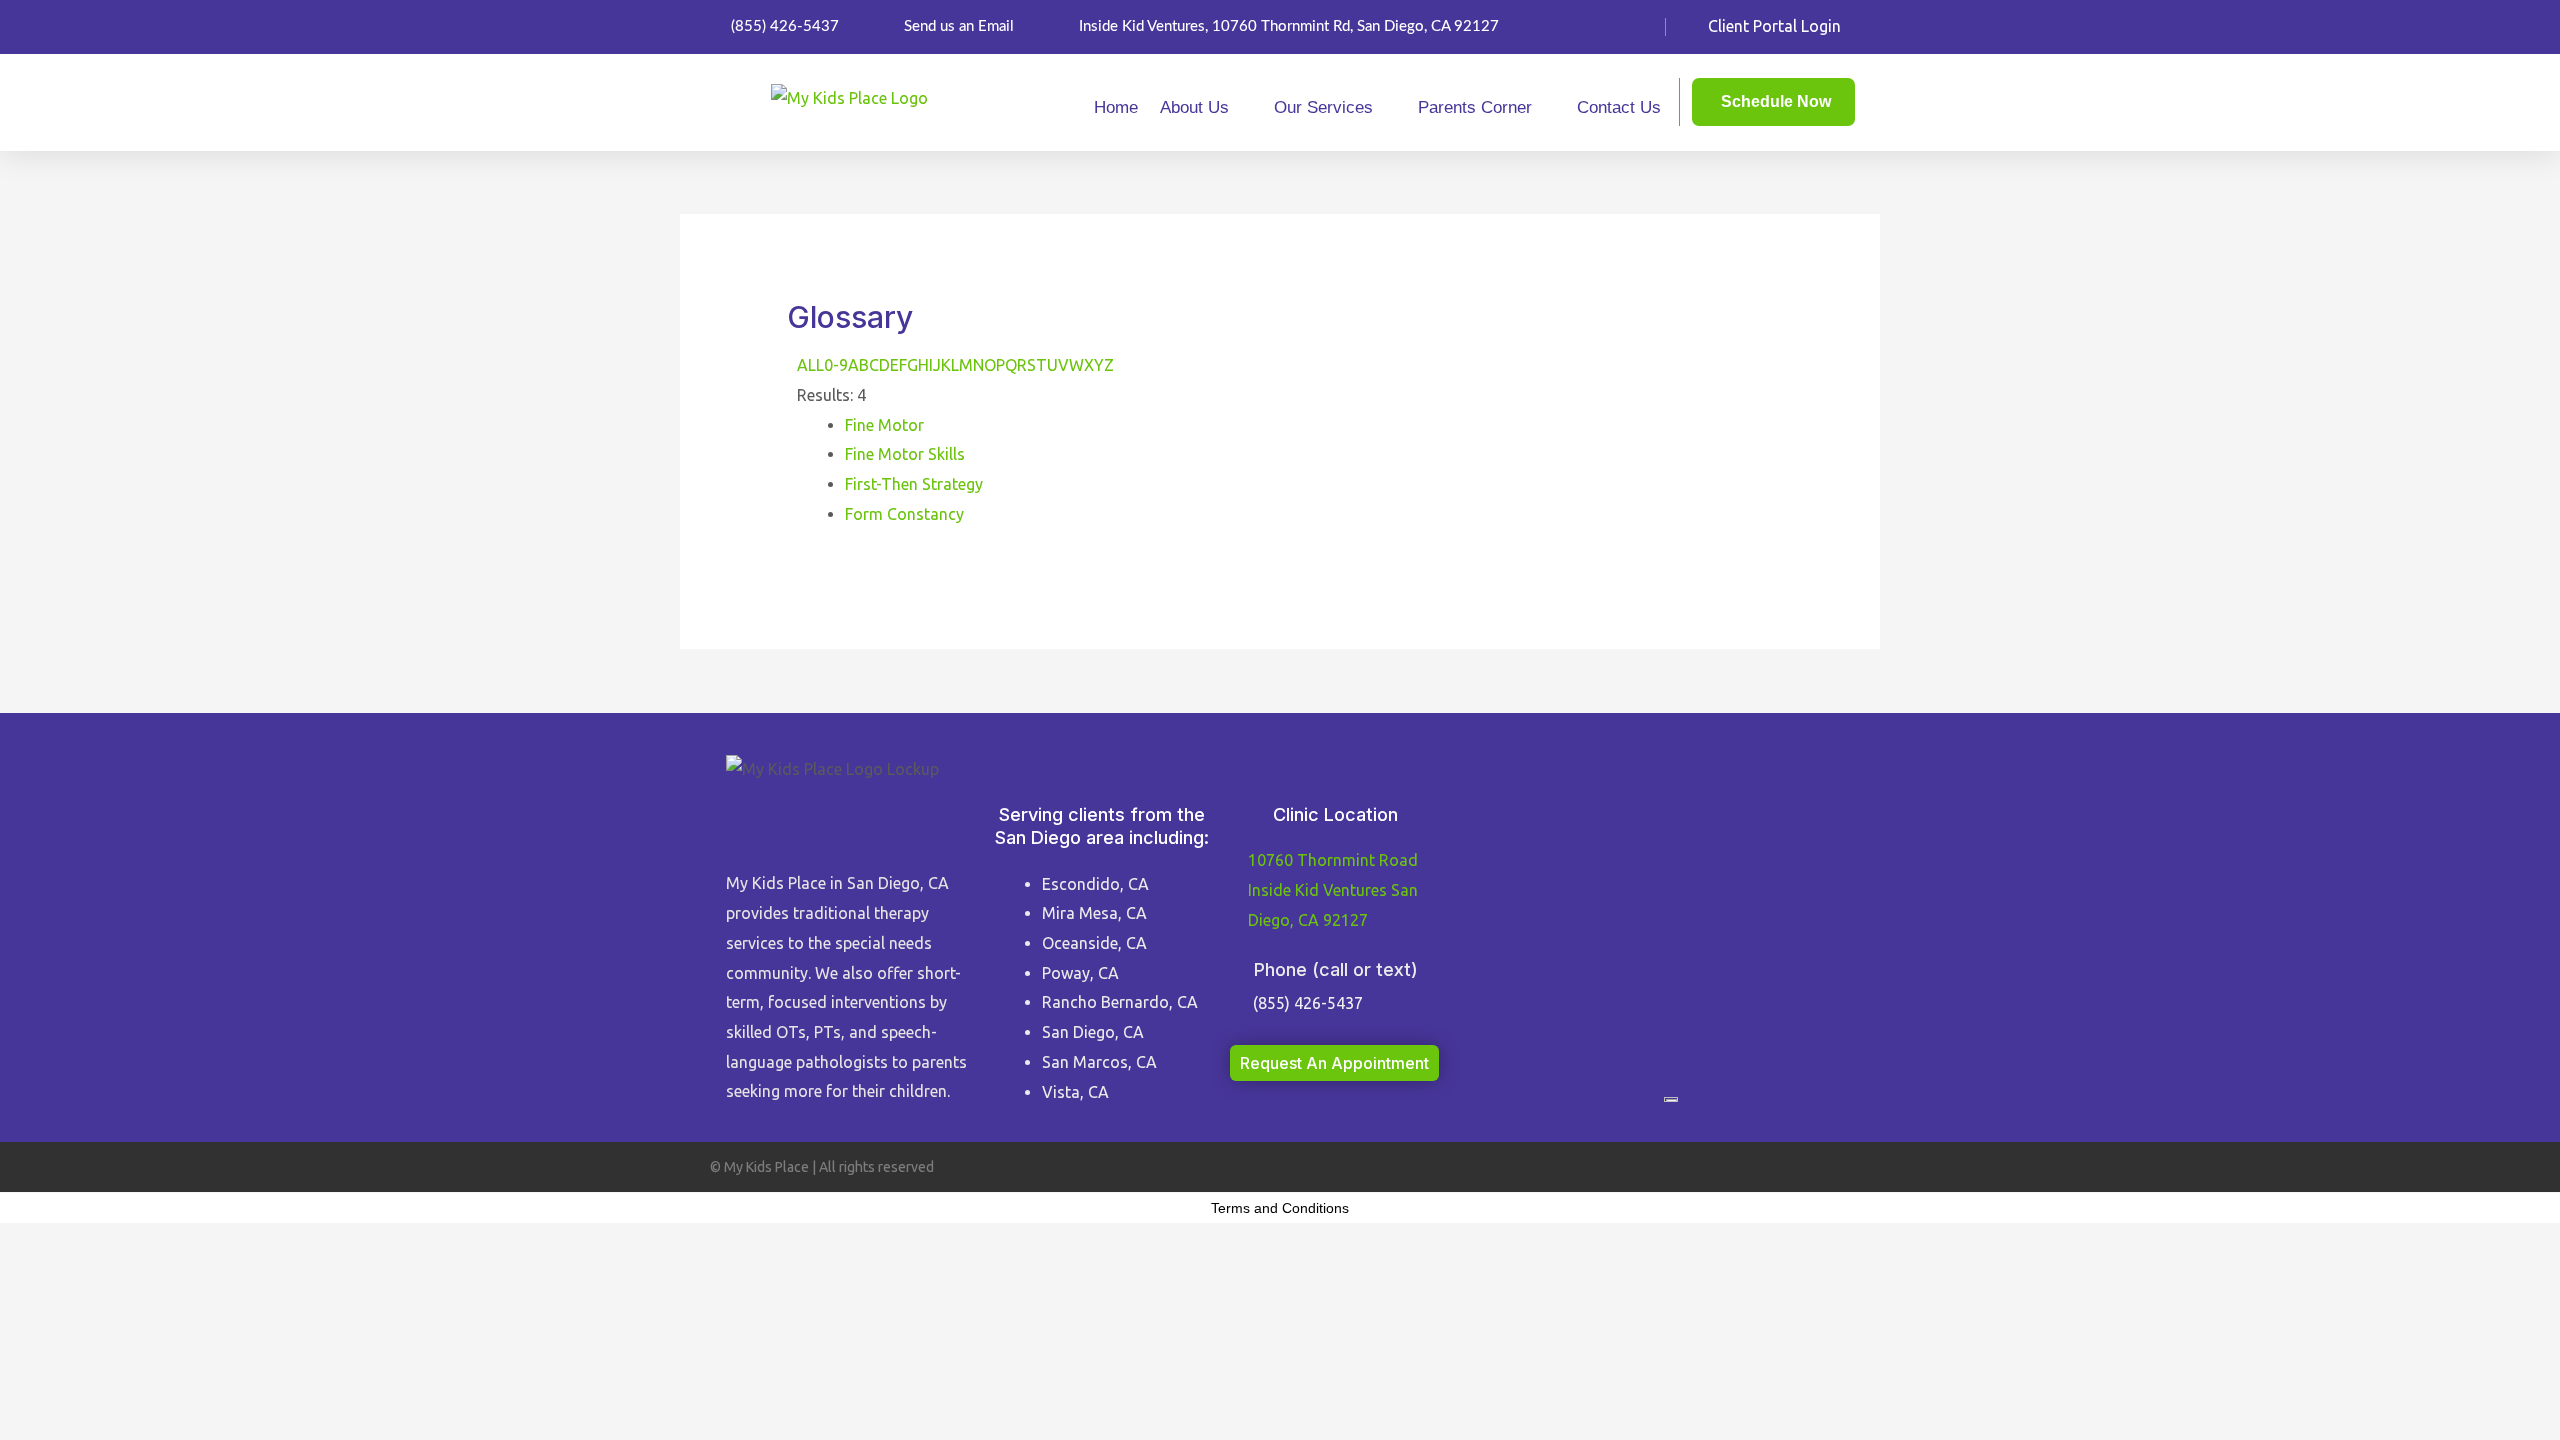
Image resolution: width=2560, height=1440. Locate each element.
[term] (884, 425)
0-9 (836, 365)
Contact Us (1619, 107)
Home (1116, 107)
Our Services (1323, 107)
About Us (1194, 107)
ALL (810, 365)
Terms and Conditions (1280, 1208)
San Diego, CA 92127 (1333, 889)
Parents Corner (1475, 107)
